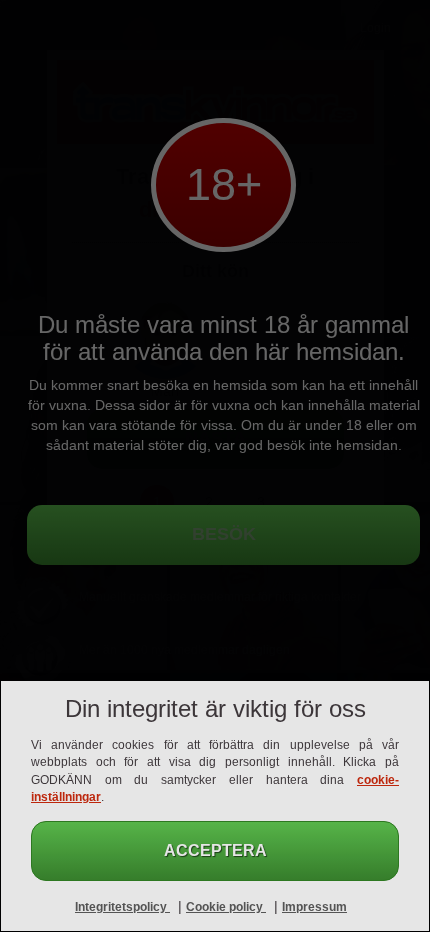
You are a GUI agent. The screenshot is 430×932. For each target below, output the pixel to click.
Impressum (314, 907)
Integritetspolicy (122, 907)
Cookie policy (226, 907)
